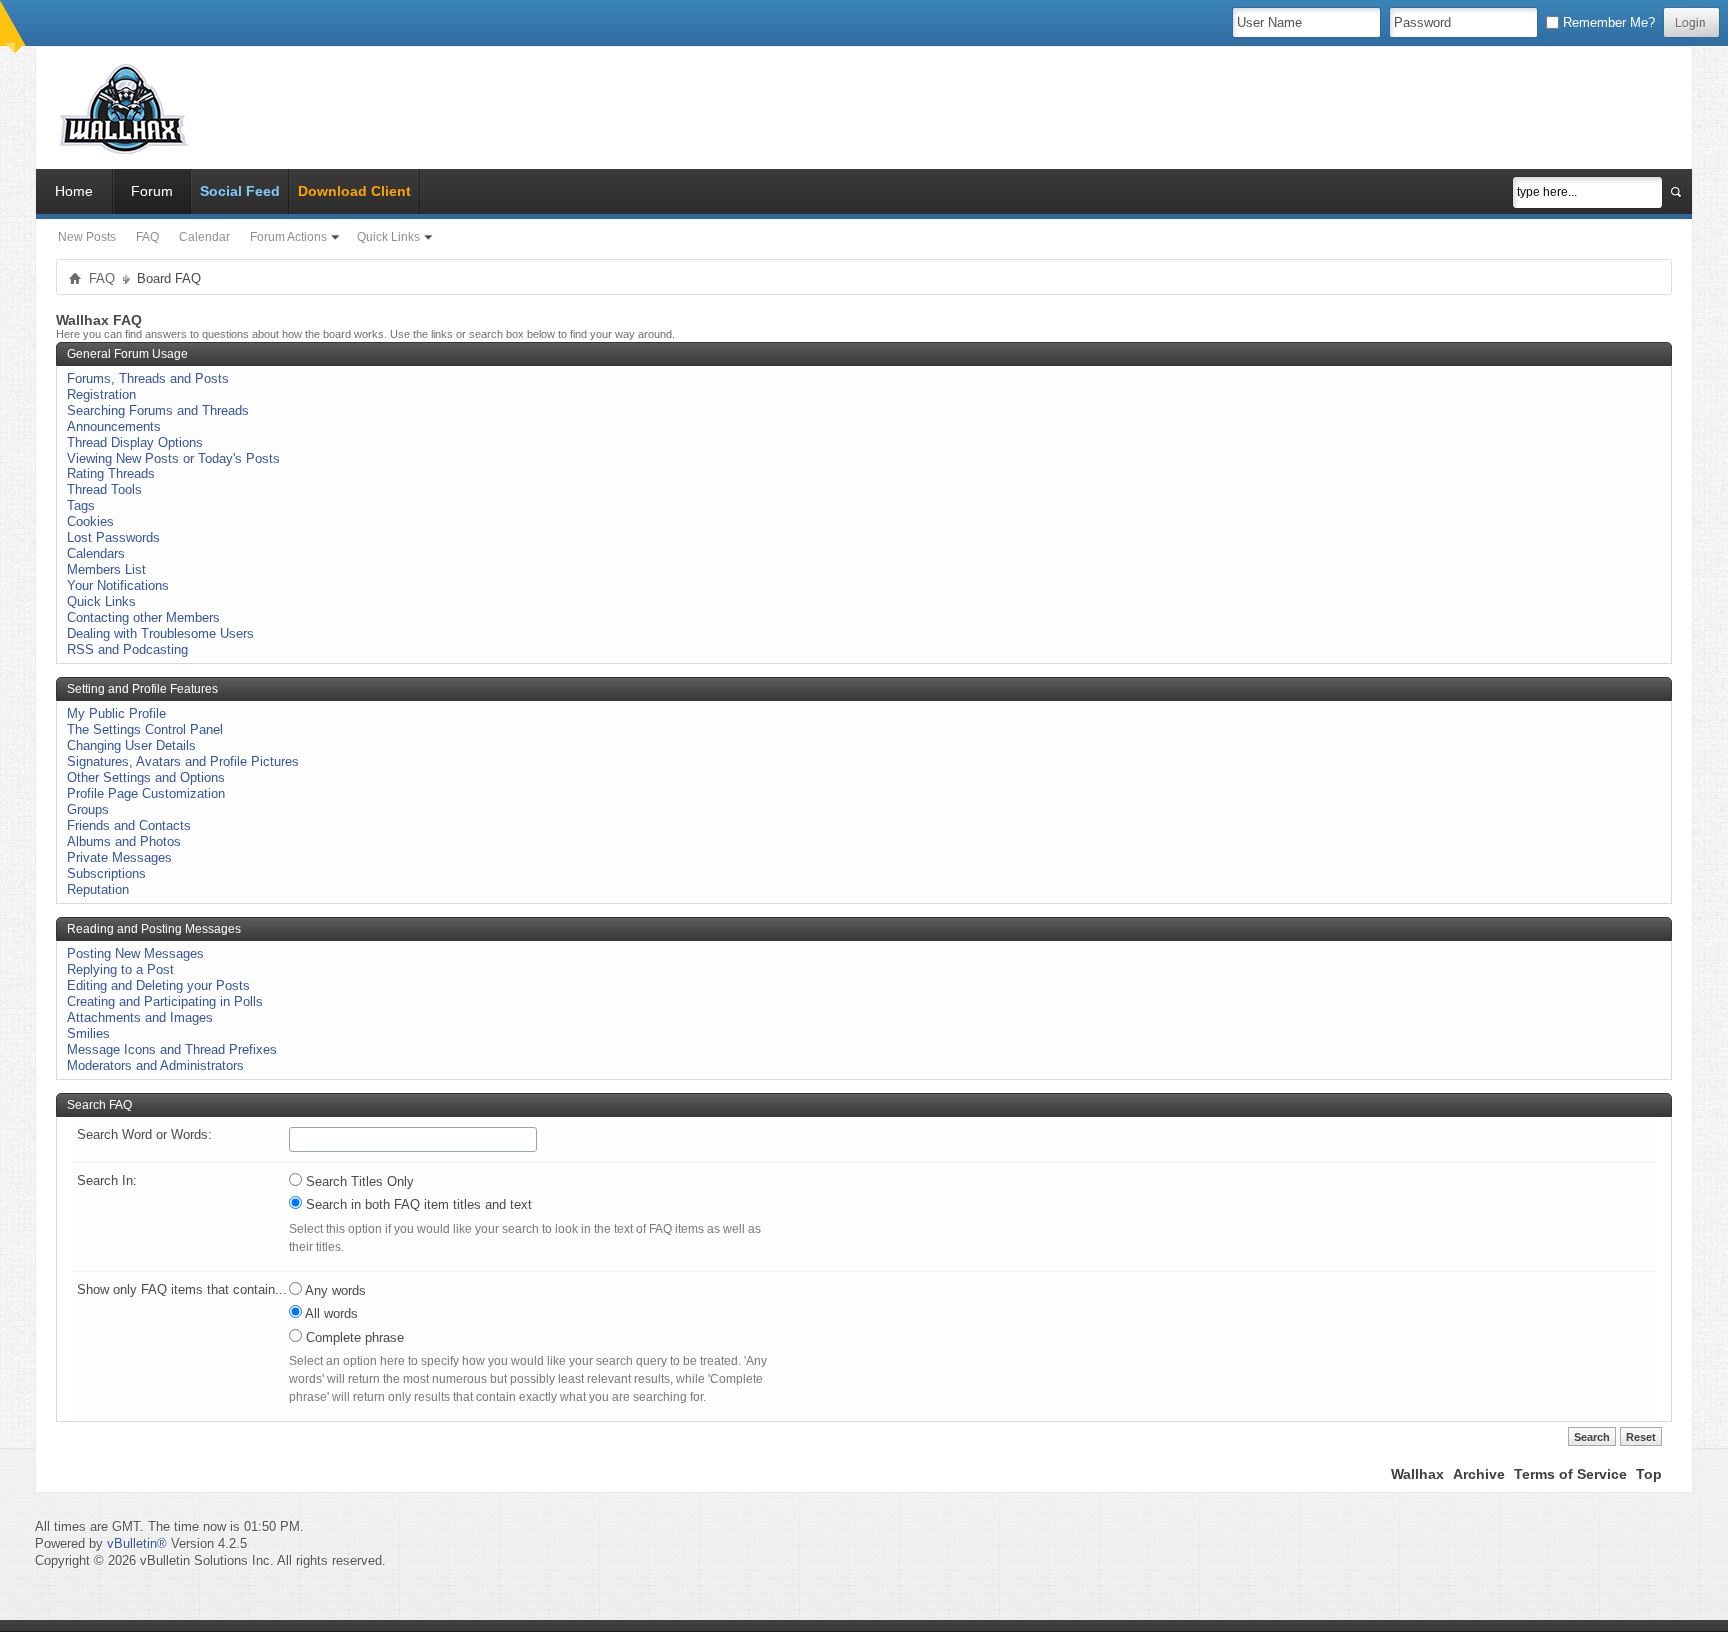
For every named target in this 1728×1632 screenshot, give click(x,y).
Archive (1479, 1474)
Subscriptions (106, 873)
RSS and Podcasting (127, 649)
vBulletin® (137, 1543)
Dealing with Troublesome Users (160, 633)
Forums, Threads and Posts (148, 378)
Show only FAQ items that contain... (182, 1289)
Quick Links (388, 237)
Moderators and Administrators (155, 1065)
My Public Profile (116, 713)
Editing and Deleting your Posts (158, 985)
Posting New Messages (135, 953)
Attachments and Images (140, 1017)
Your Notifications (118, 585)
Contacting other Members (143, 617)
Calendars (96, 553)
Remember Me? (1607, 22)
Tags (81, 505)
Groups (88, 809)
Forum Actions (288, 237)
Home (74, 191)
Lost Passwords (113, 537)
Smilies (88, 1033)
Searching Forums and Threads (158, 410)
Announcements (114, 426)
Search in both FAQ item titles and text (417, 1204)
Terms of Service (1570, 1474)
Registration (101, 394)
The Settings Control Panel (145, 729)
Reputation (98, 889)
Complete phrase (353, 1337)
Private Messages (119, 857)
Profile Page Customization (146, 793)
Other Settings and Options (146, 777)
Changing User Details (131, 745)
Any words (334, 1290)
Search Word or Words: (144, 1134)
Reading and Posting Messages (154, 929)
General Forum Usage (127, 354)
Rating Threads (111, 473)
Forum (152, 191)
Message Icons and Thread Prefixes (172, 1049)
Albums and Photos (124, 841)
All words (330, 1313)
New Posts (87, 237)
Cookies (90, 521)
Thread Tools (104, 489)
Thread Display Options (135, 442)
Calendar (204, 237)
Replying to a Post (120, 969)
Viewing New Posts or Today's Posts (173, 458)
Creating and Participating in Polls (165, 1001)
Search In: (107, 1180)
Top (1649, 1474)
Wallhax (1417, 1474)
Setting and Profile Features (142, 689)
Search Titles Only (358, 1181)
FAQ (147, 237)
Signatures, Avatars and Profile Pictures (183, 761)
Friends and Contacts (129, 825)
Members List (106, 569)
